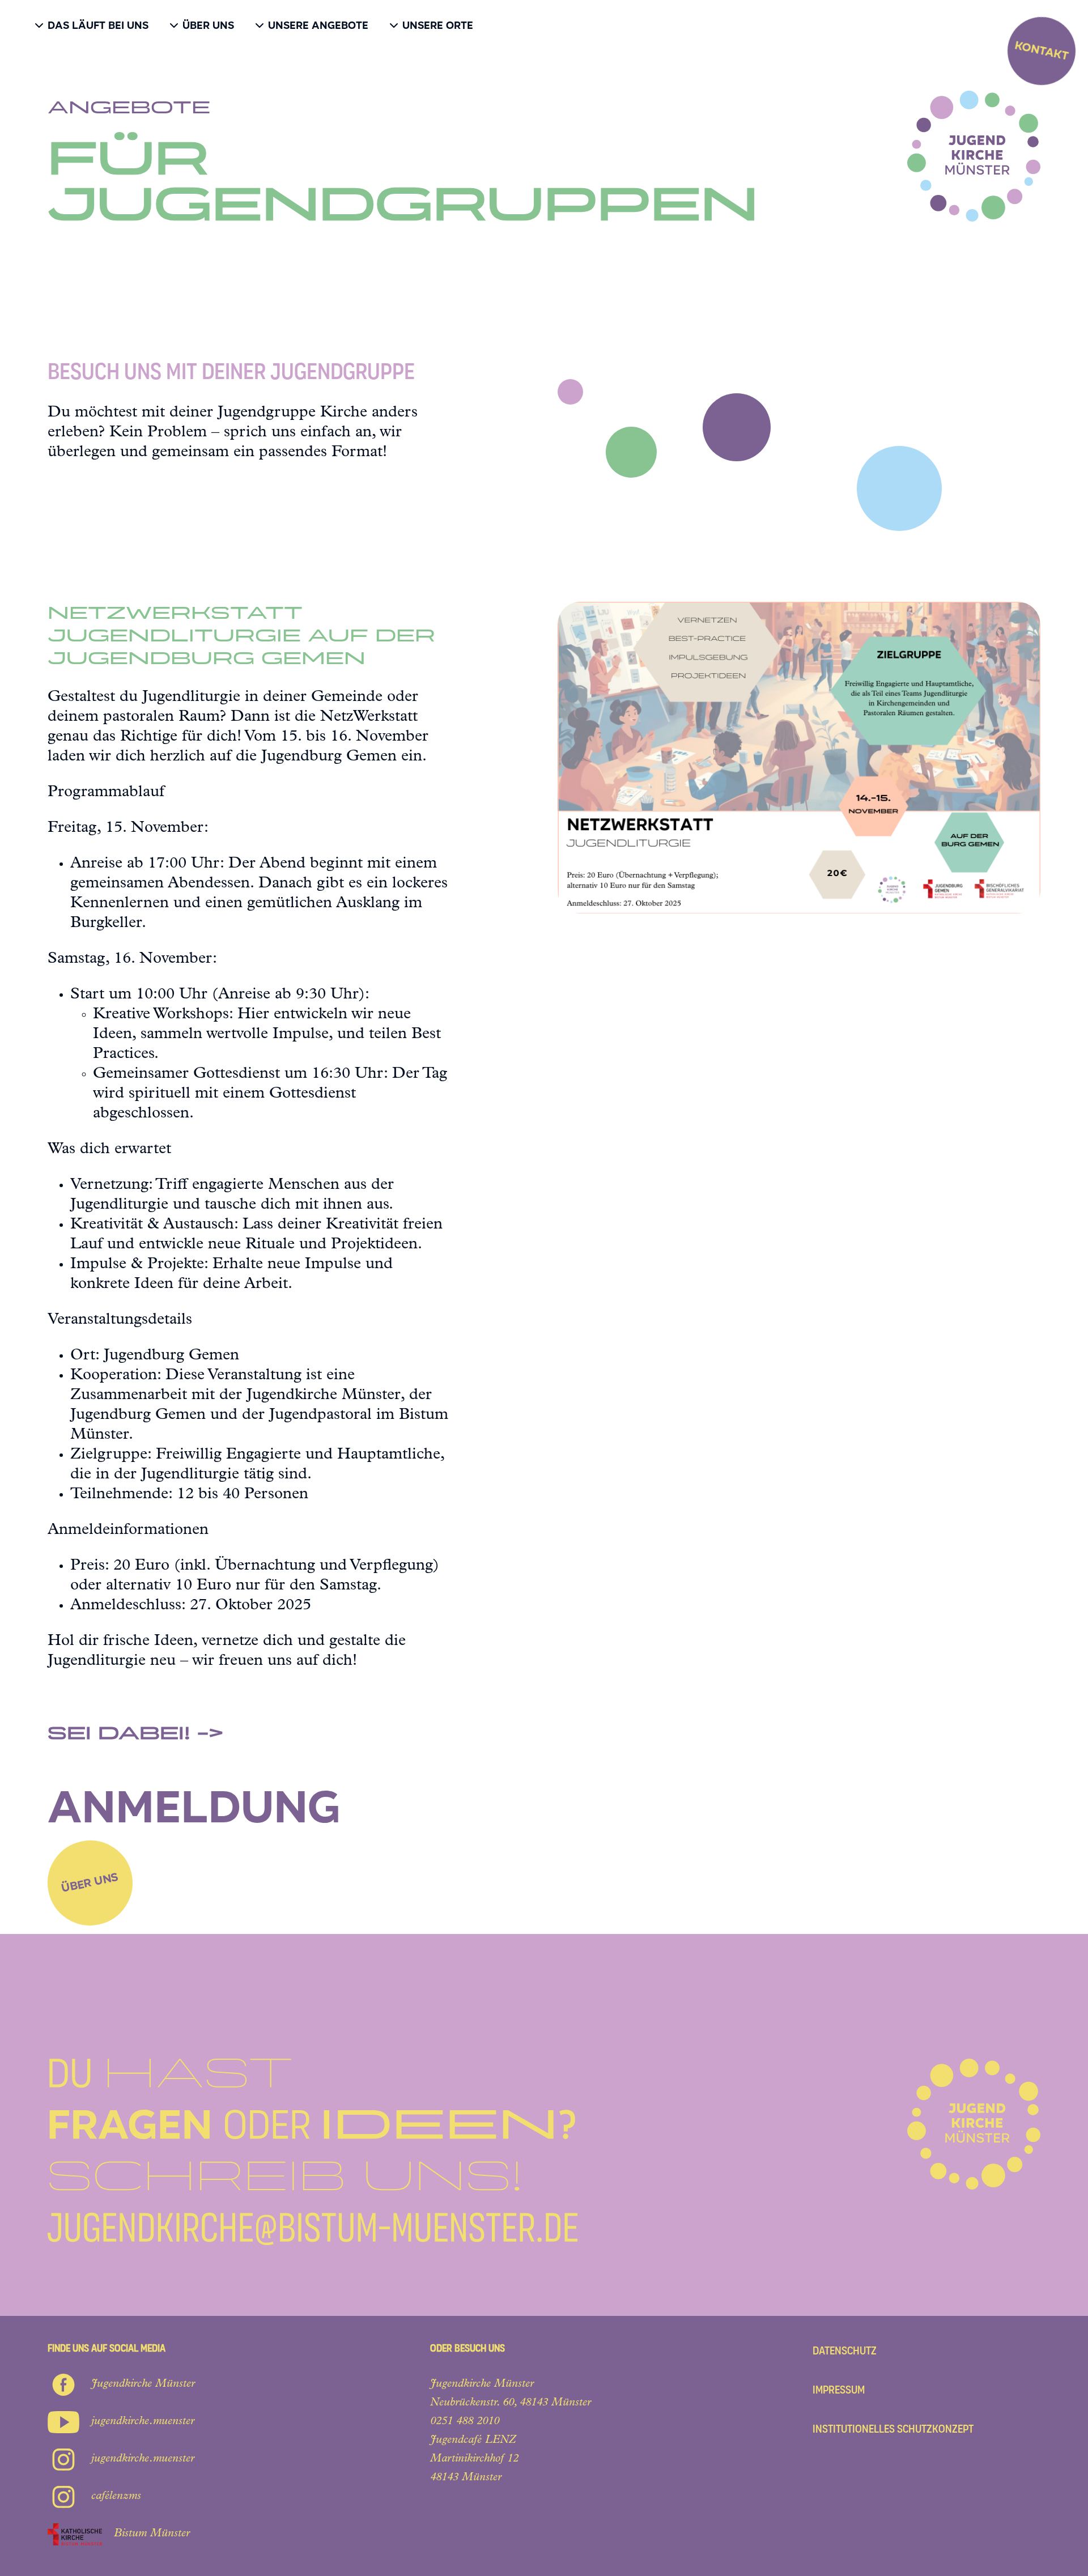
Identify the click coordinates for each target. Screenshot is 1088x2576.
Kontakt (1042, 50)
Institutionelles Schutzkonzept (893, 2429)
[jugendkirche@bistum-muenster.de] (313, 2152)
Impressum (839, 2390)
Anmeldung (194, 1807)
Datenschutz (845, 2351)
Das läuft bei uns (98, 25)
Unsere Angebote (318, 25)
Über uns (208, 25)
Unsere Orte (438, 25)
